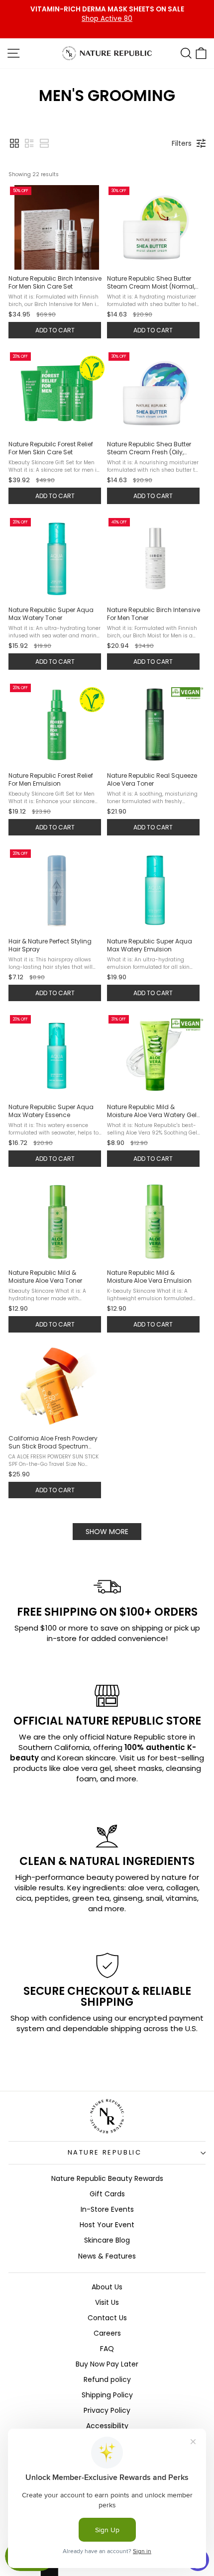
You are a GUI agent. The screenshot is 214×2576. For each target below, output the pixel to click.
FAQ (107, 2349)
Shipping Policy (107, 2395)
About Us (107, 2287)
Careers (107, 2333)
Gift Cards (107, 2194)
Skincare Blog (107, 2240)
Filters (182, 143)
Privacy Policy (107, 2410)
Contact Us (107, 2318)
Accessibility (107, 2426)
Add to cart (55, 330)
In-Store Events (107, 2209)
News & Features (107, 2256)
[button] (14, 143)
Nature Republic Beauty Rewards (107, 2178)
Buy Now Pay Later (107, 2364)
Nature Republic (105, 2152)
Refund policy (107, 2379)
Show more (107, 1532)
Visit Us (107, 2302)
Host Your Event (107, 2225)
